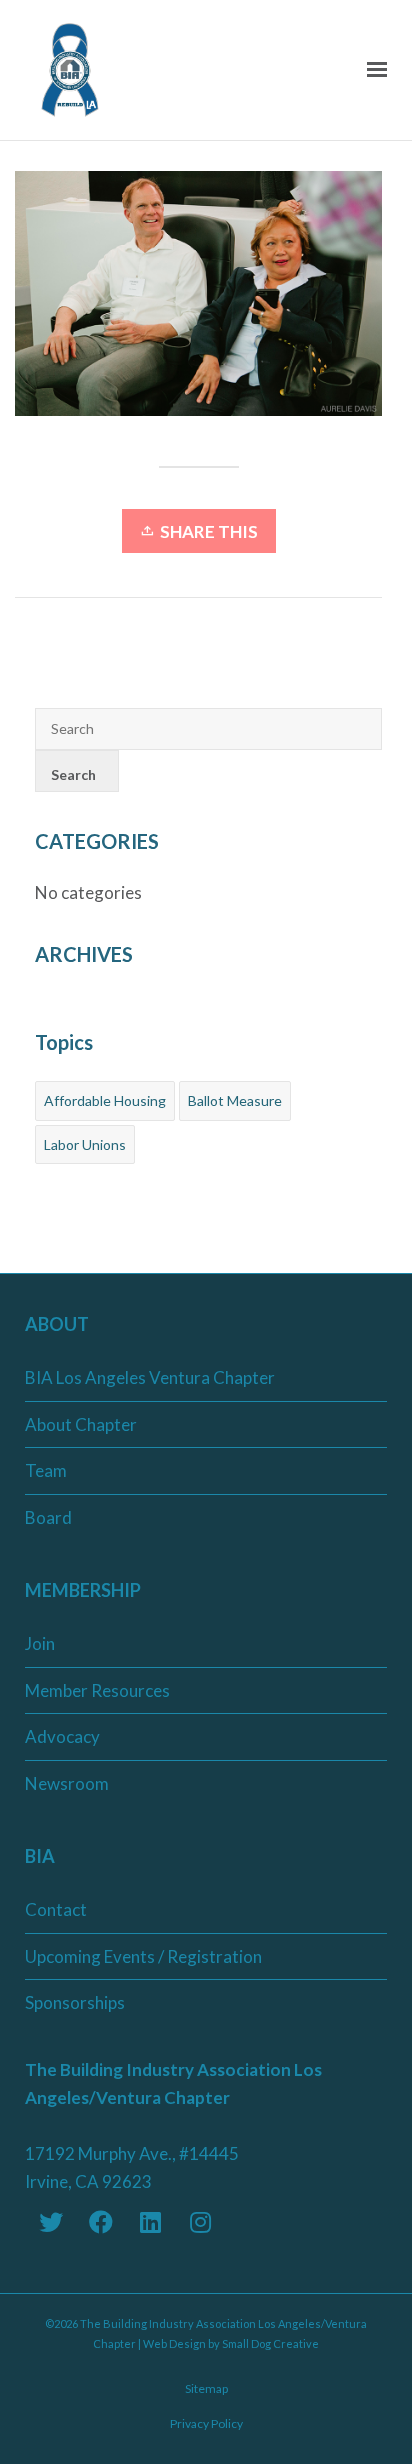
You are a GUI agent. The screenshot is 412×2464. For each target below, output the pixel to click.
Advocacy (62, 1736)
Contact (56, 1909)
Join (40, 1643)
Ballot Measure (235, 1100)
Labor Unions (85, 1144)
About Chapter (81, 1424)
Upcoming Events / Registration (143, 1956)
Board (48, 1517)
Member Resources (97, 1690)
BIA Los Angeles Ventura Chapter (150, 1377)
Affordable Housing (105, 1100)
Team (46, 1470)
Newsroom (67, 1783)
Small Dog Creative (270, 2343)
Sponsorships (75, 2002)
